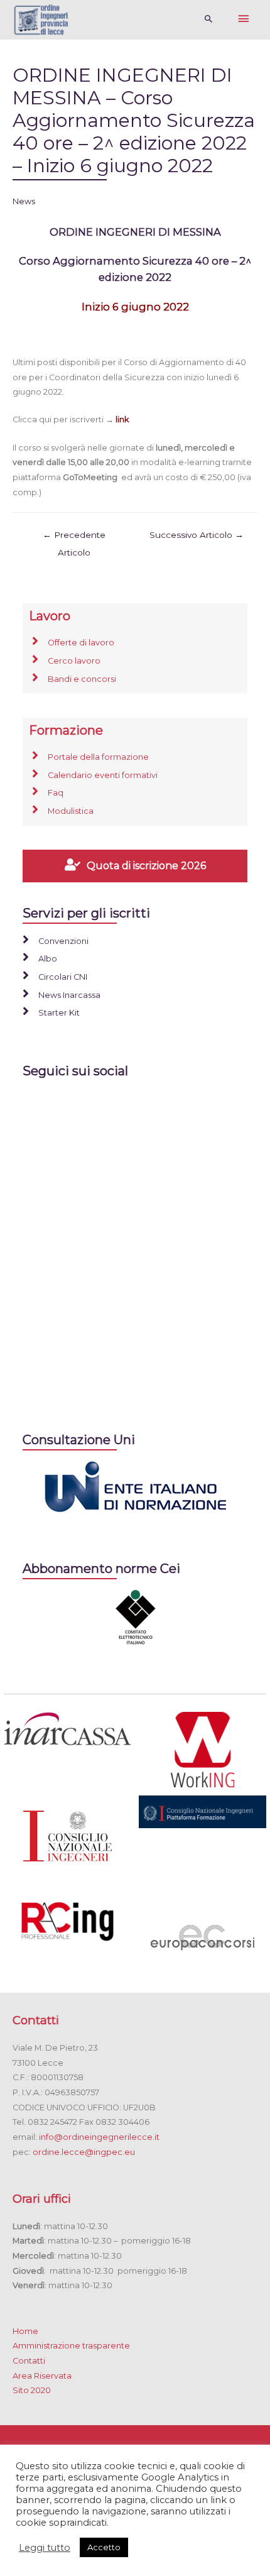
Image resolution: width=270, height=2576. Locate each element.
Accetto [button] (104, 2547)
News (24, 201)
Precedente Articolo (74, 538)
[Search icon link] (209, 19)
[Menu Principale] (244, 19)
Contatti (29, 2361)
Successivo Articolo (197, 535)
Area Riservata (42, 2376)
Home (25, 2331)
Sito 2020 (32, 2390)
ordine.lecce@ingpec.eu (84, 2152)
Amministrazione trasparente (71, 2346)
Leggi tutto (45, 2548)
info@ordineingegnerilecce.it (99, 2137)
